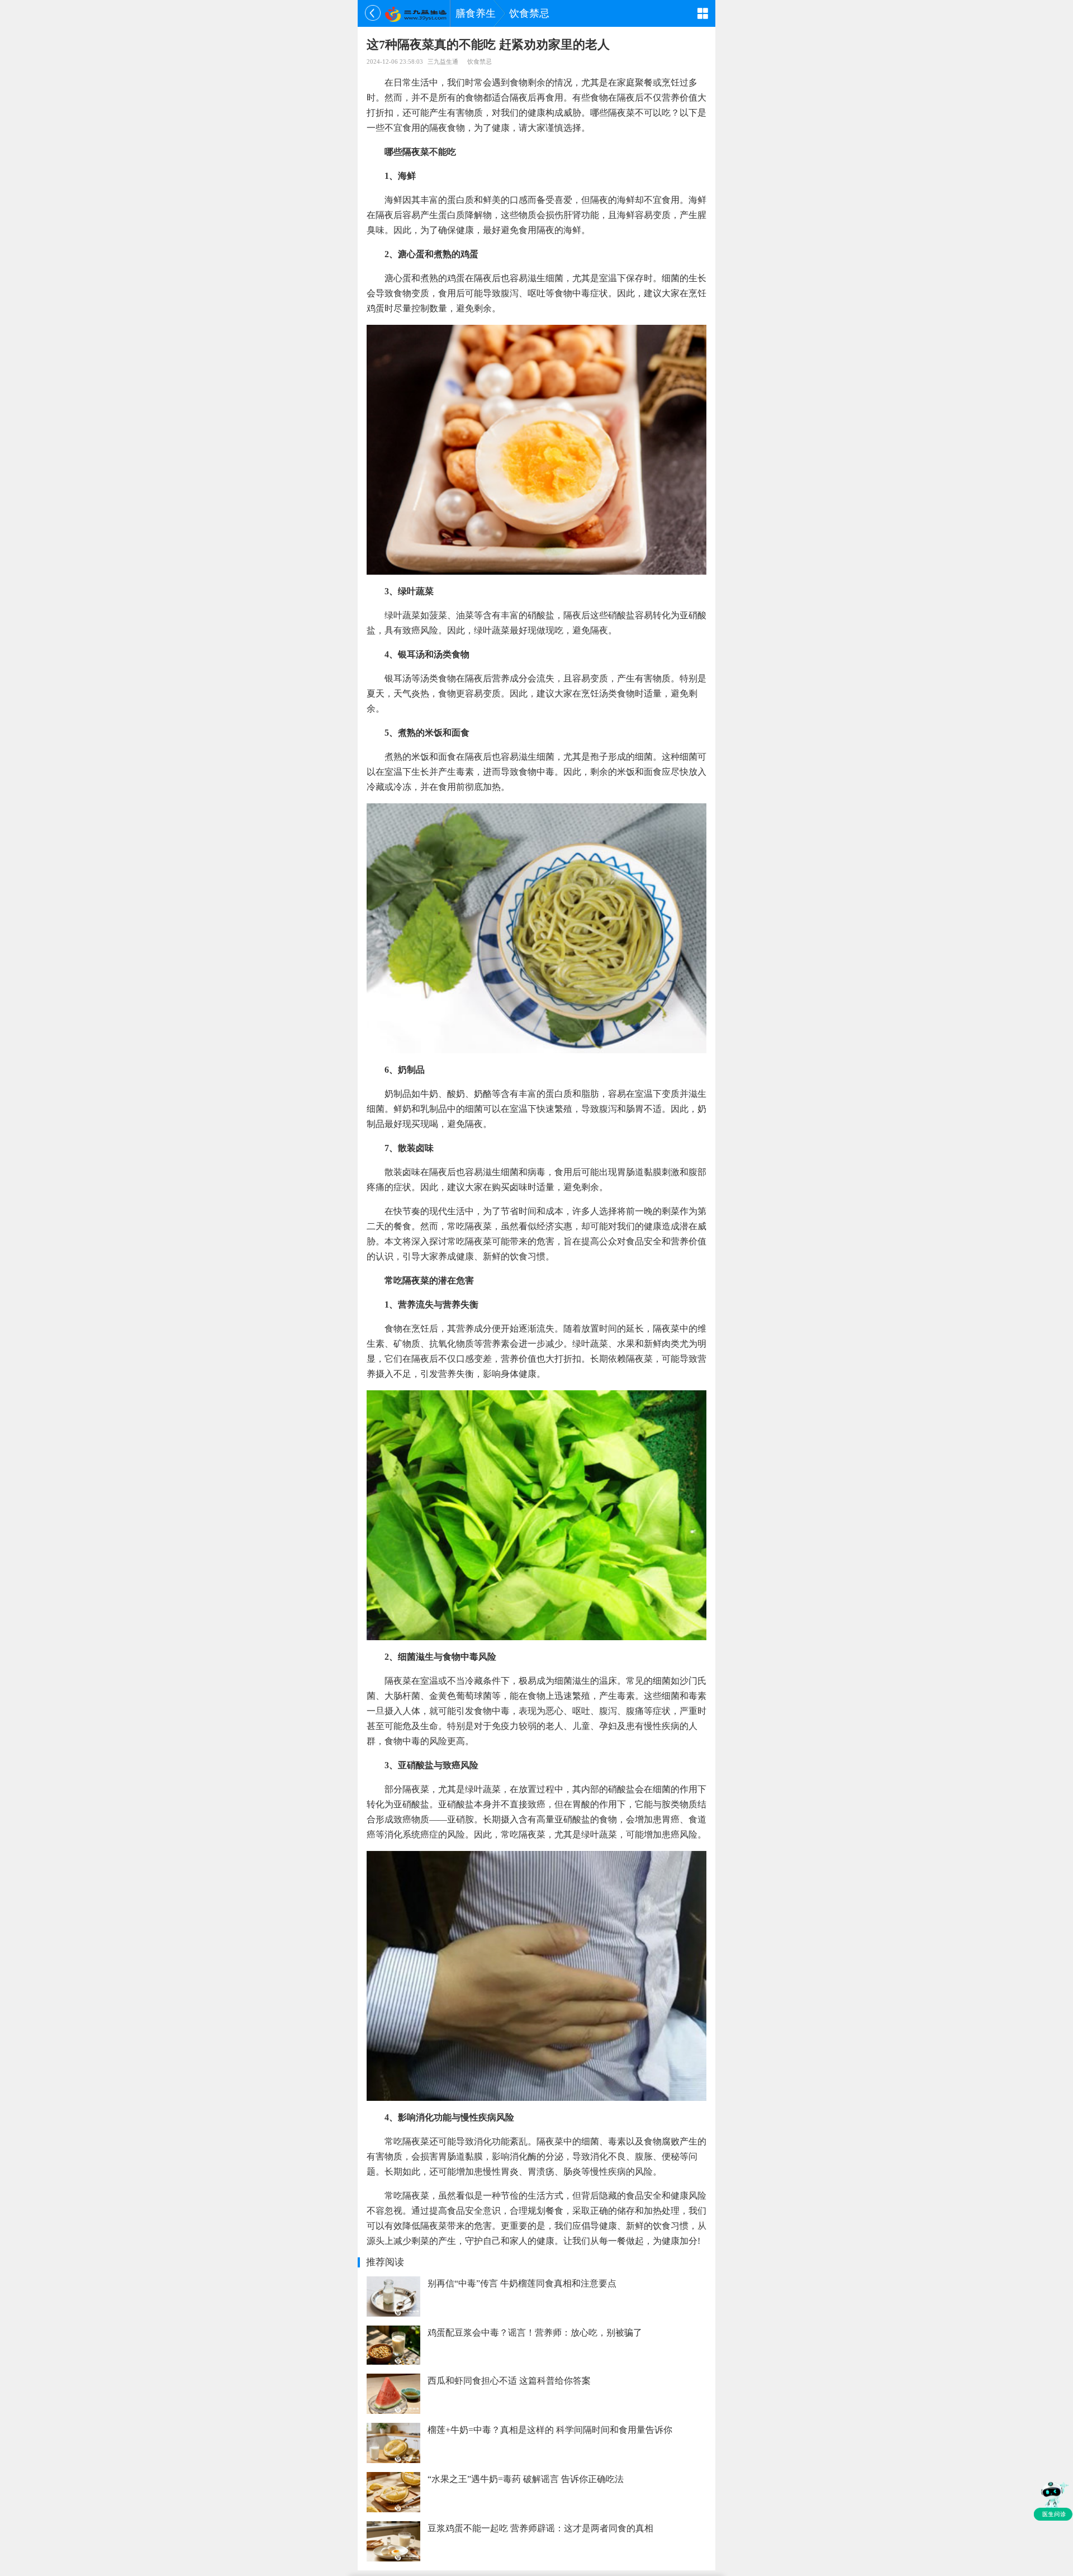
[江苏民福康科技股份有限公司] (416, 13)
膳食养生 (476, 13)
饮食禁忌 (529, 13)
